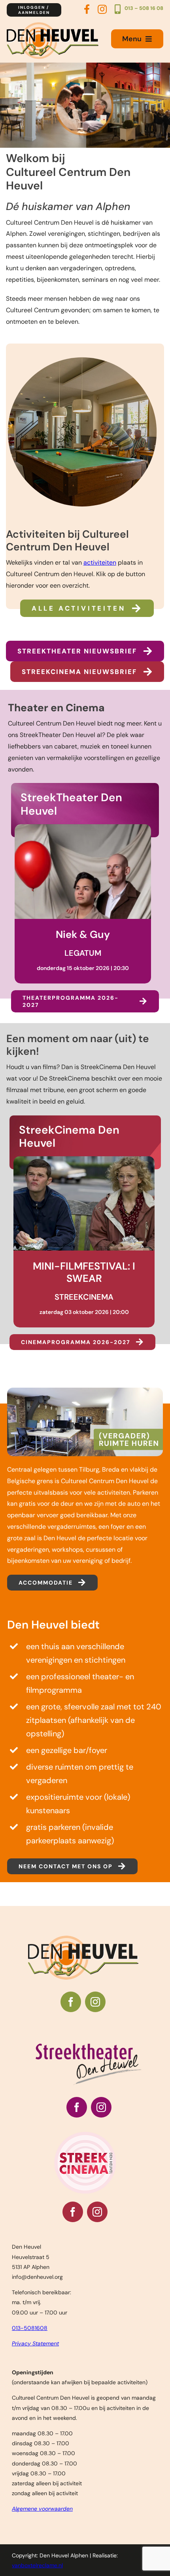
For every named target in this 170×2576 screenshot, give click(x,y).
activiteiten (100, 562)
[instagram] (95, 2002)
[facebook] (71, 2002)
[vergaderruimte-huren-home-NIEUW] (85, 1391)
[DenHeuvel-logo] (53, 25)
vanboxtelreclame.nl (37, 2565)
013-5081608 (30, 2328)
